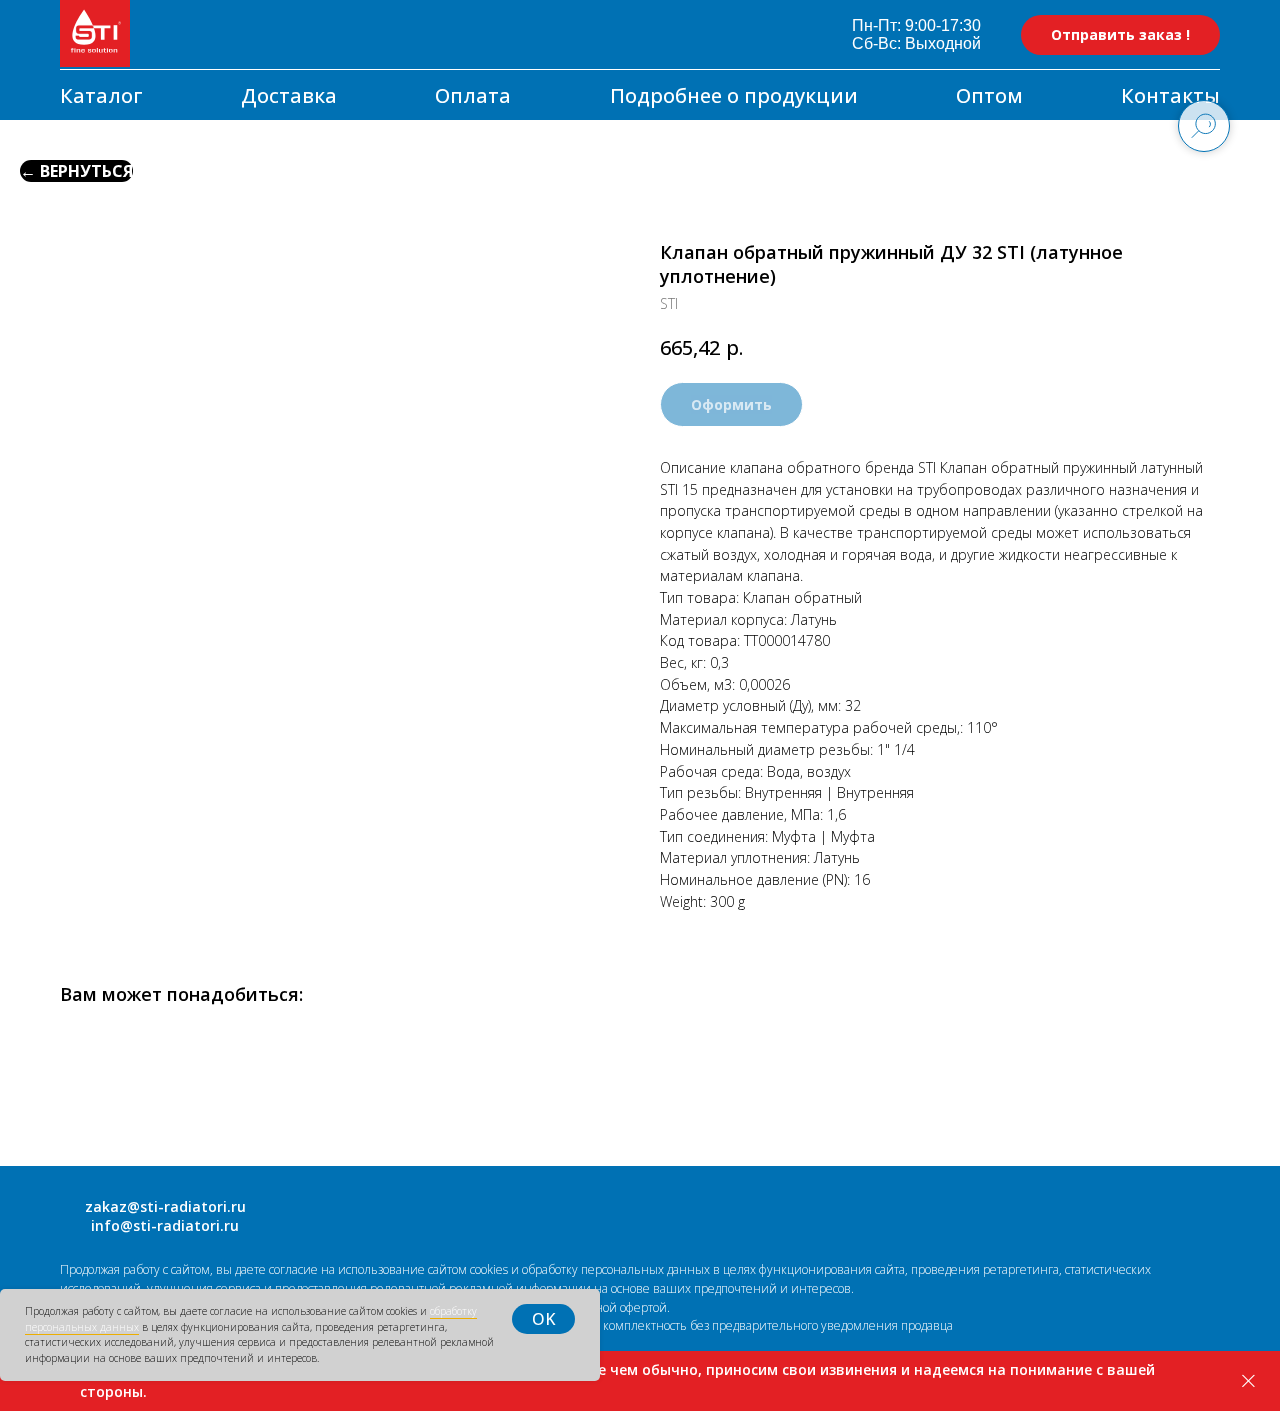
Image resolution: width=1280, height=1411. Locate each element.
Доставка (289, 95)
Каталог (101, 95)
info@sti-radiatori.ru (165, 1225)
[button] (1120, 35)
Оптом (989, 95)
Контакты (1170, 95)
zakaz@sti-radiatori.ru (165, 1206)
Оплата (473, 95)
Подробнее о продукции (734, 95)
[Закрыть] (1248, 1381)
